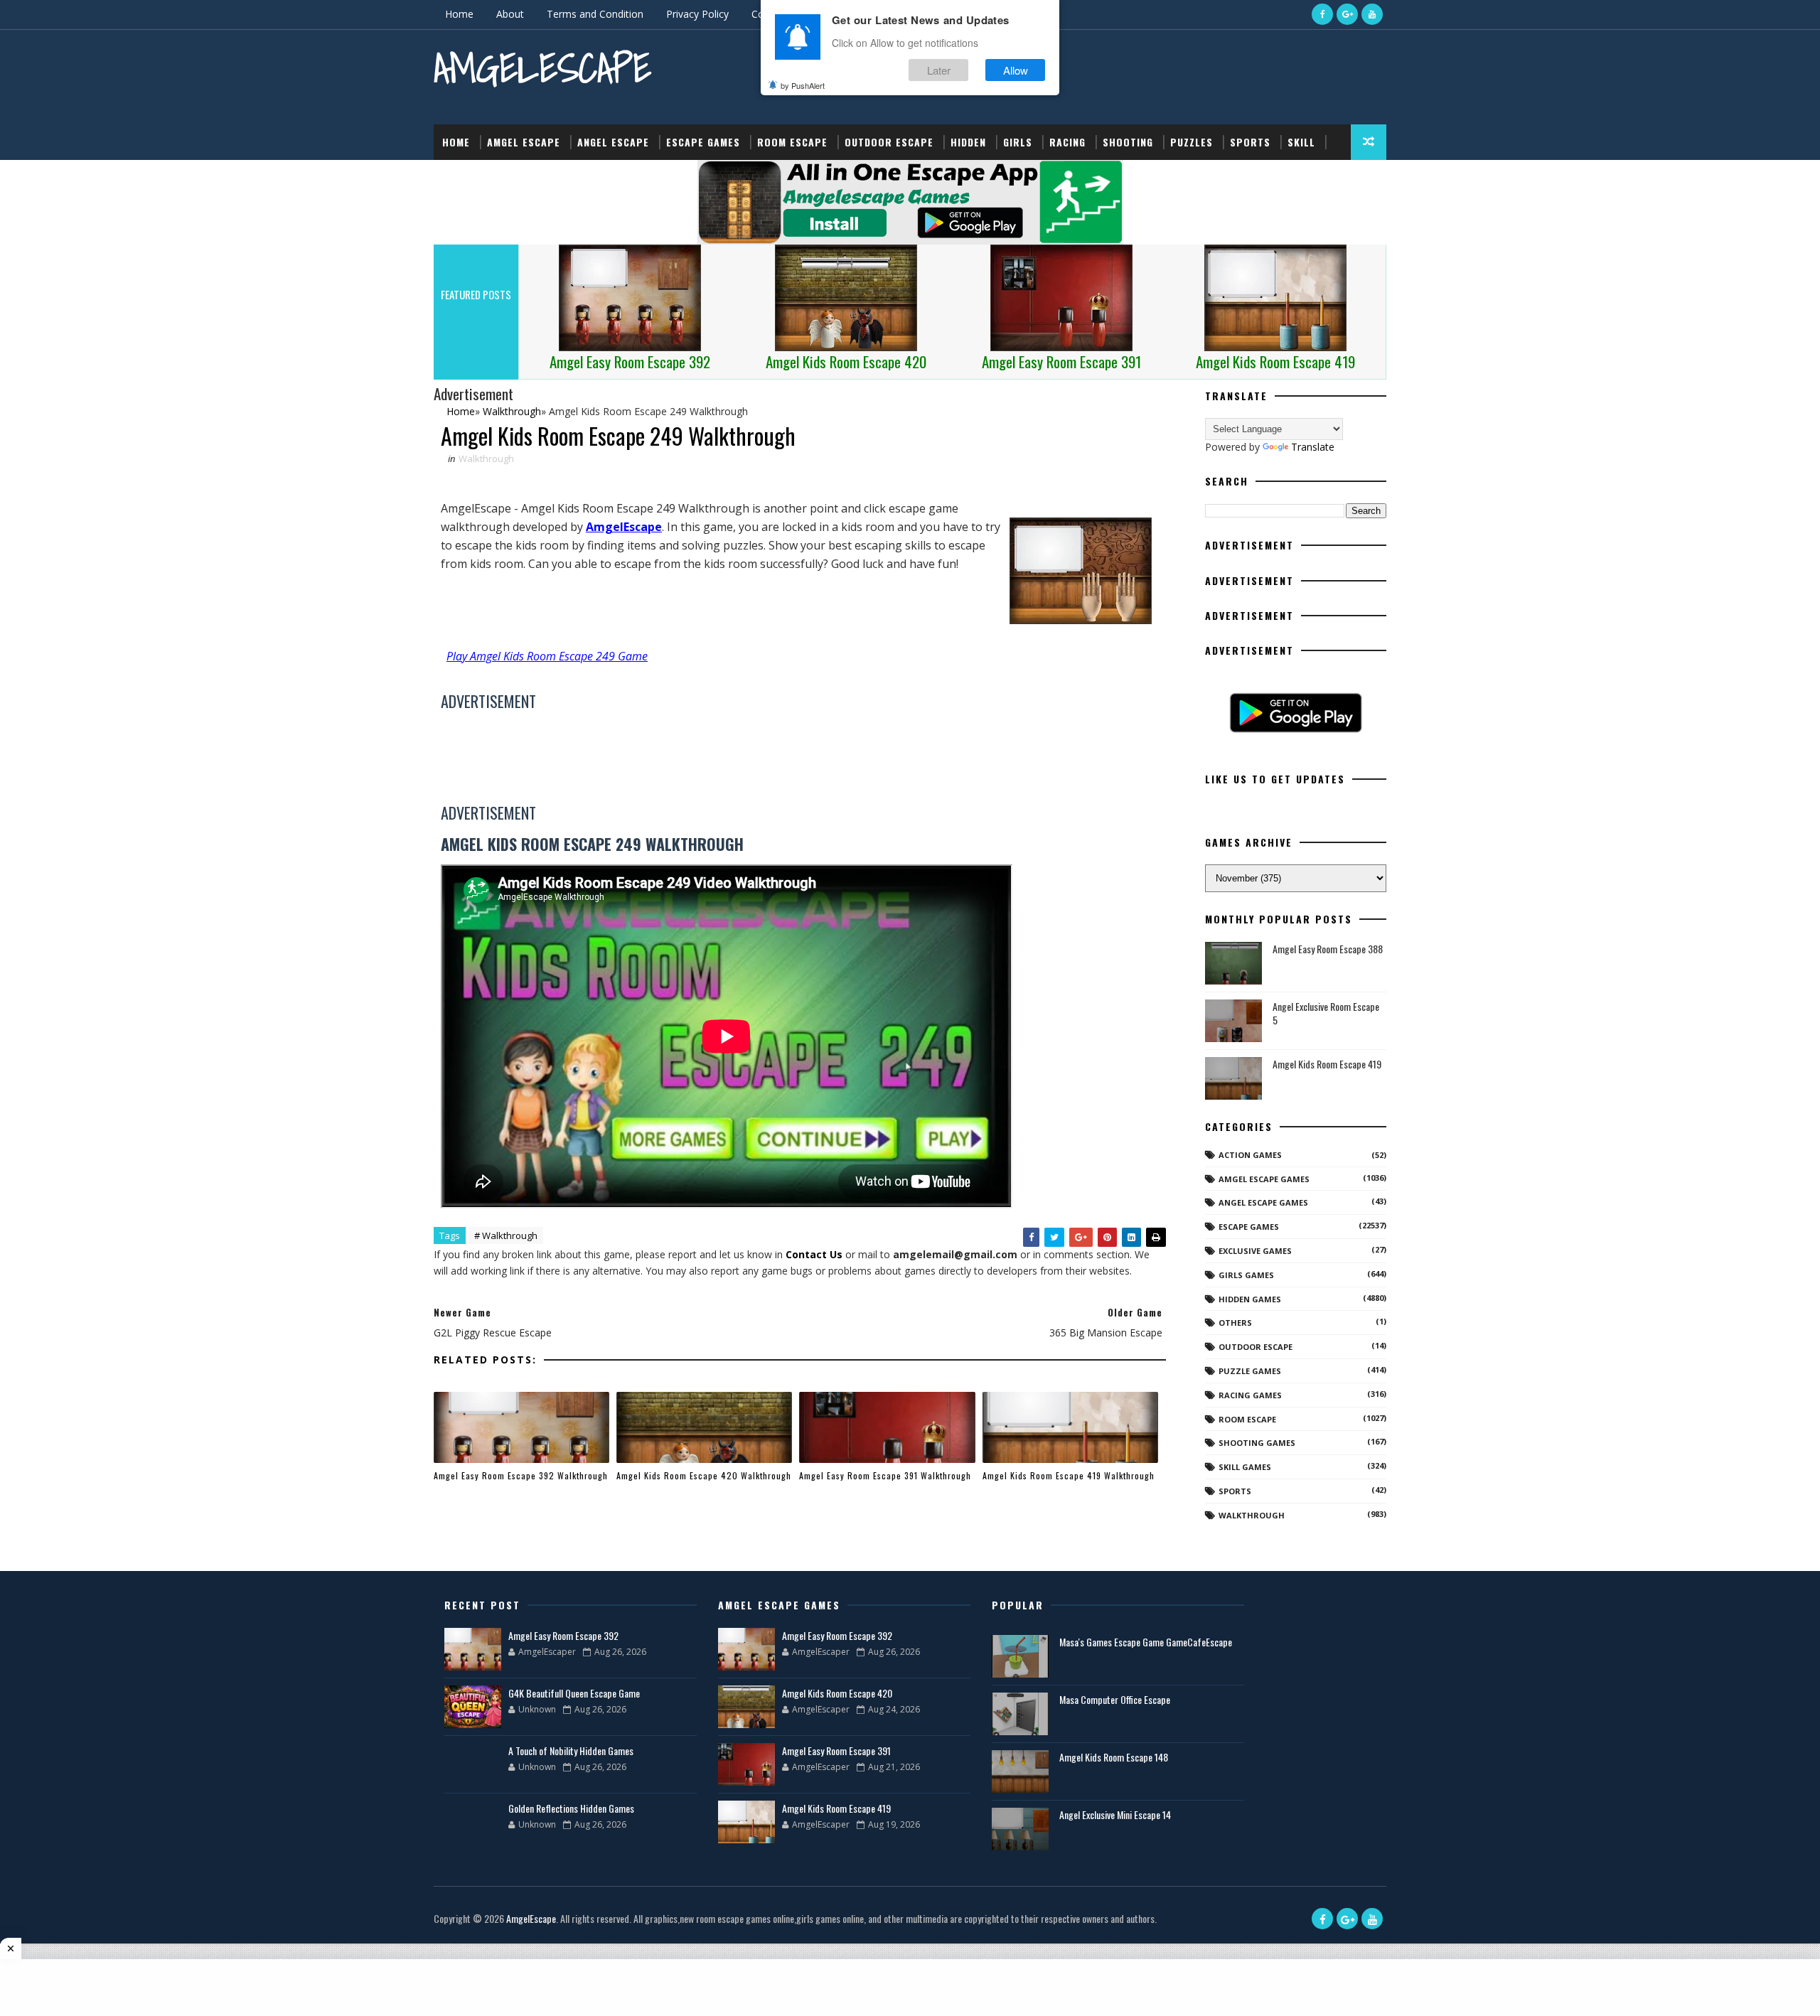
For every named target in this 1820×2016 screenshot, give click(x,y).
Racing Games (1250, 1395)
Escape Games (703, 142)
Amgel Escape (524, 142)
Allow (1016, 70)
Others (1235, 1323)
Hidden (968, 142)
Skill (1301, 142)
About (510, 14)
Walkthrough (486, 459)
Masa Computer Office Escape (1115, 1699)
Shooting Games (1257, 1443)
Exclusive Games (1255, 1251)
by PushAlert (803, 85)
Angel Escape (613, 142)
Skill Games (1245, 1467)
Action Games (1250, 1155)
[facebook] (1322, 14)
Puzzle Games (1250, 1371)
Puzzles (1192, 142)
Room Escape (792, 142)
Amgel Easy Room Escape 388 (1328, 949)
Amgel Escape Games (1264, 1179)
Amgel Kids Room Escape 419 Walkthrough (1069, 1475)
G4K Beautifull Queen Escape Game (574, 1693)
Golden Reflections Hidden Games (571, 1808)
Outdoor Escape (889, 142)
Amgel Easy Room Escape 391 (836, 1750)
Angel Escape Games (1263, 1202)
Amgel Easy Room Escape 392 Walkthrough (521, 1475)
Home (459, 14)
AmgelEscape (542, 68)
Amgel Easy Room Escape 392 (563, 1635)
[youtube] (1372, 14)
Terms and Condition (595, 14)
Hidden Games (1250, 1299)
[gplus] (1347, 14)
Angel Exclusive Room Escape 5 (1326, 1013)
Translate (1313, 447)
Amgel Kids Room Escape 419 (1327, 1064)
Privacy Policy (697, 14)
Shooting (1128, 142)
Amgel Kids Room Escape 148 (1114, 1757)
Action (460, 177)
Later (939, 70)
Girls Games (1246, 1275)
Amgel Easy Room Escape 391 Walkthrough (885, 1475)
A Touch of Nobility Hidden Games (571, 1750)
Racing (1067, 142)
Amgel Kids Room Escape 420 (837, 1693)
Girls (1018, 142)
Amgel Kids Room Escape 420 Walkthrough (704, 1475)
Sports (1250, 142)
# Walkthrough (506, 1235)
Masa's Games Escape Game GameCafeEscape (1146, 1642)
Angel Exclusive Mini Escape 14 (1115, 1814)
